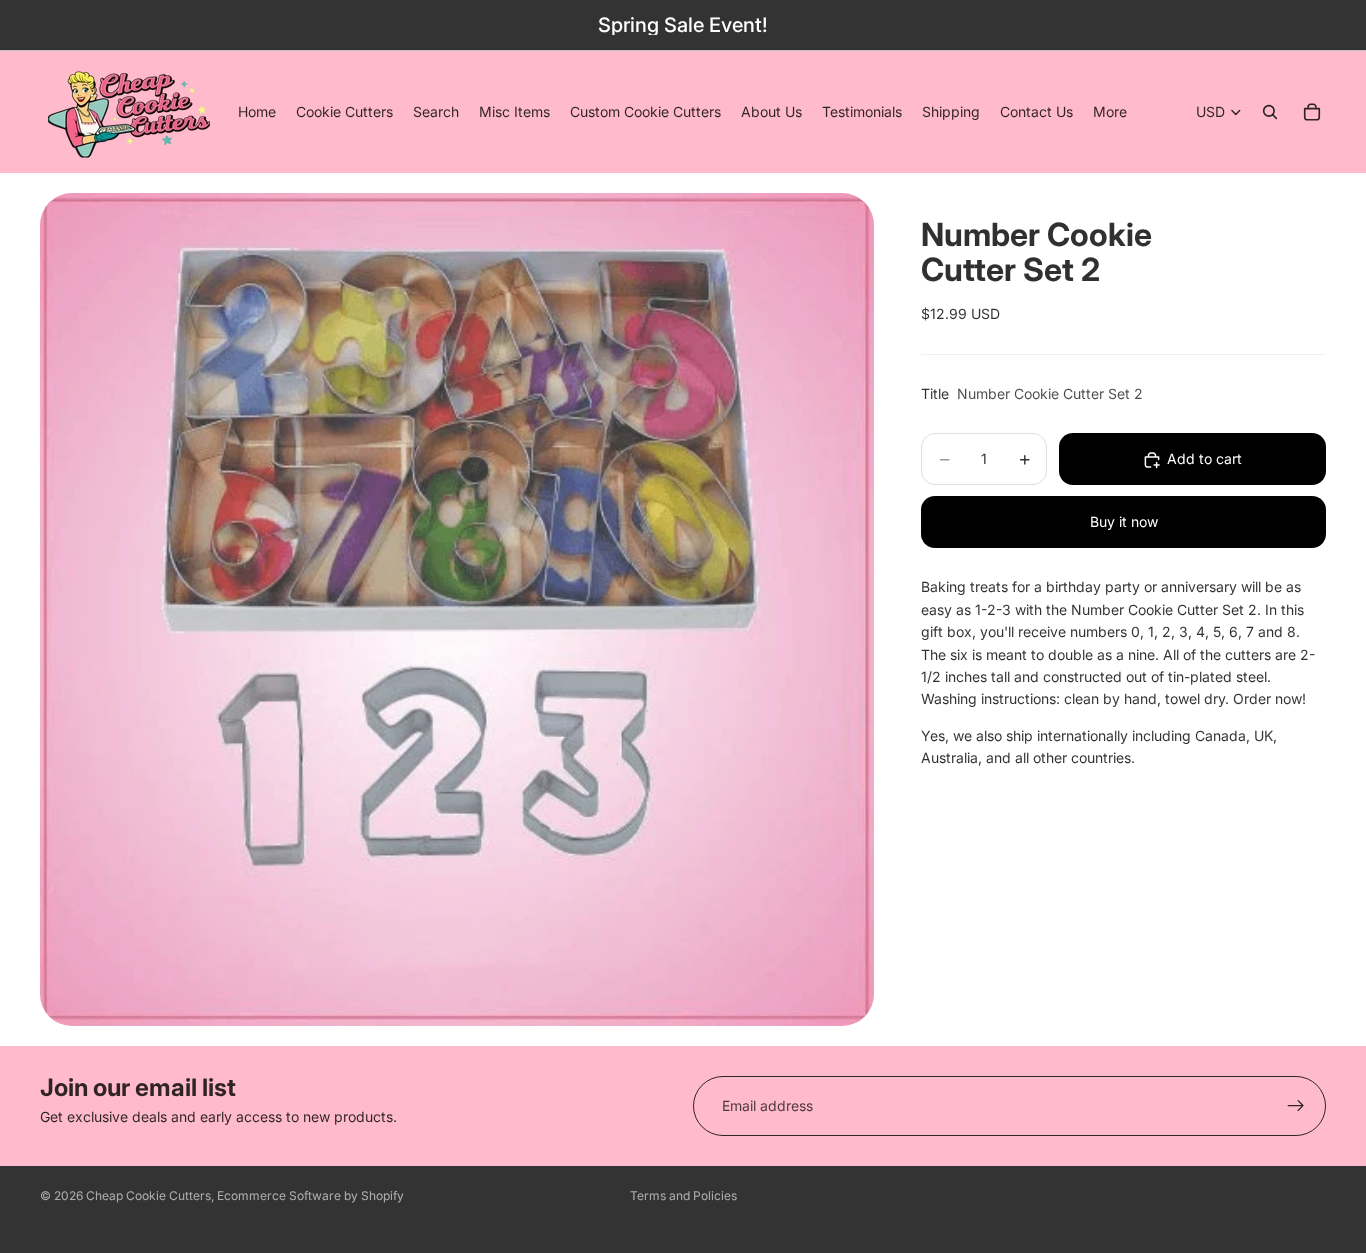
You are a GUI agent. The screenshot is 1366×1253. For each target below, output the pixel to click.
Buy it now (1124, 522)
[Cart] (1312, 112)
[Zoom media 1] (457, 609)
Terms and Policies (683, 1195)
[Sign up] (1296, 1106)
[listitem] (1110, 112)
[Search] (1270, 112)
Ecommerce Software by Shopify (310, 1195)
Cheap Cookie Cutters (148, 1195)
